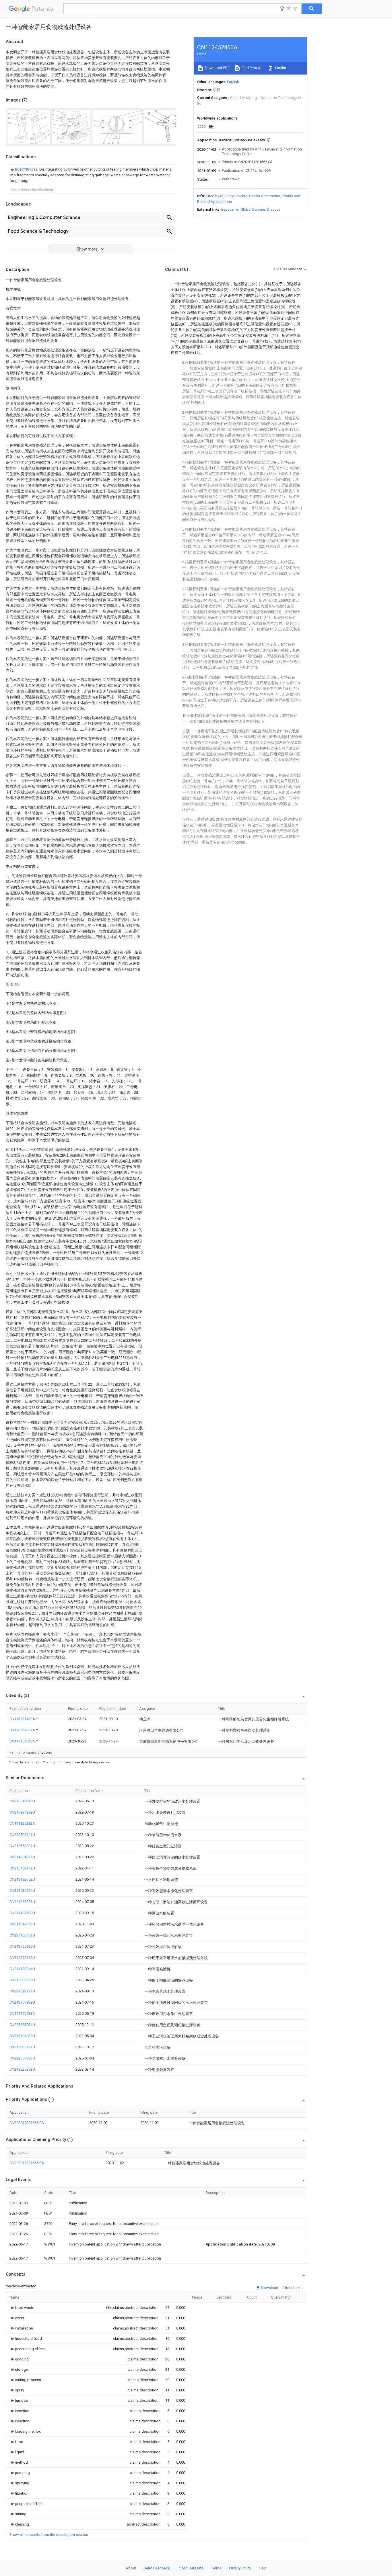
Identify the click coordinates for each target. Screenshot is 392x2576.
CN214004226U (22, 1857)
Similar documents (265, 196)
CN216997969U (22, 1812)
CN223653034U (22, 2025)
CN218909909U (22, 1980)
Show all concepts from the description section (49, 2535)
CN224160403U (22, 1935)
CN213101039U (22, 2036)
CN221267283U (22, 1902)
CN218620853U (22, 2069)
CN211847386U (22, 1924)
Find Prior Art (252, 68)
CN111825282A (22, 1823)
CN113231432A (23, 1719)
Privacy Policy (240, 2568)
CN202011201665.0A (27, 2123)
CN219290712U (22, 1958)
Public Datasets (191, 2568)
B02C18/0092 (27, 169)
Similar (280, 68)
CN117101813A (23, 1741)
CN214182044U (22, 1969)
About (131, 2568)
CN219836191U (22, 2047)
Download (269, 2288)
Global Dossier (253, 209)
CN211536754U (22, 1891)
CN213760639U (22, 1946)
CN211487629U (22, 1913)
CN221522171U (22, 1991)
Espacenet (230, 209)
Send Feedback (157, 2568)
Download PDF (217, 68)
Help (263, 2568)
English (233, 82)
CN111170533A (22, 2013)
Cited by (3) (215, 196)
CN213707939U (22, 2002)
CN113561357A (23, 1730)
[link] (91, 175)
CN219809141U (22, 1835)
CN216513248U (22, 1801)
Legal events (237, 196)
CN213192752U (22, 1879)
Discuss (274, 209)
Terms (216, 2568)
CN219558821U (22, 1846)
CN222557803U (22, 2058)
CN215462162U (22, 1868)
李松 (217, 90)
